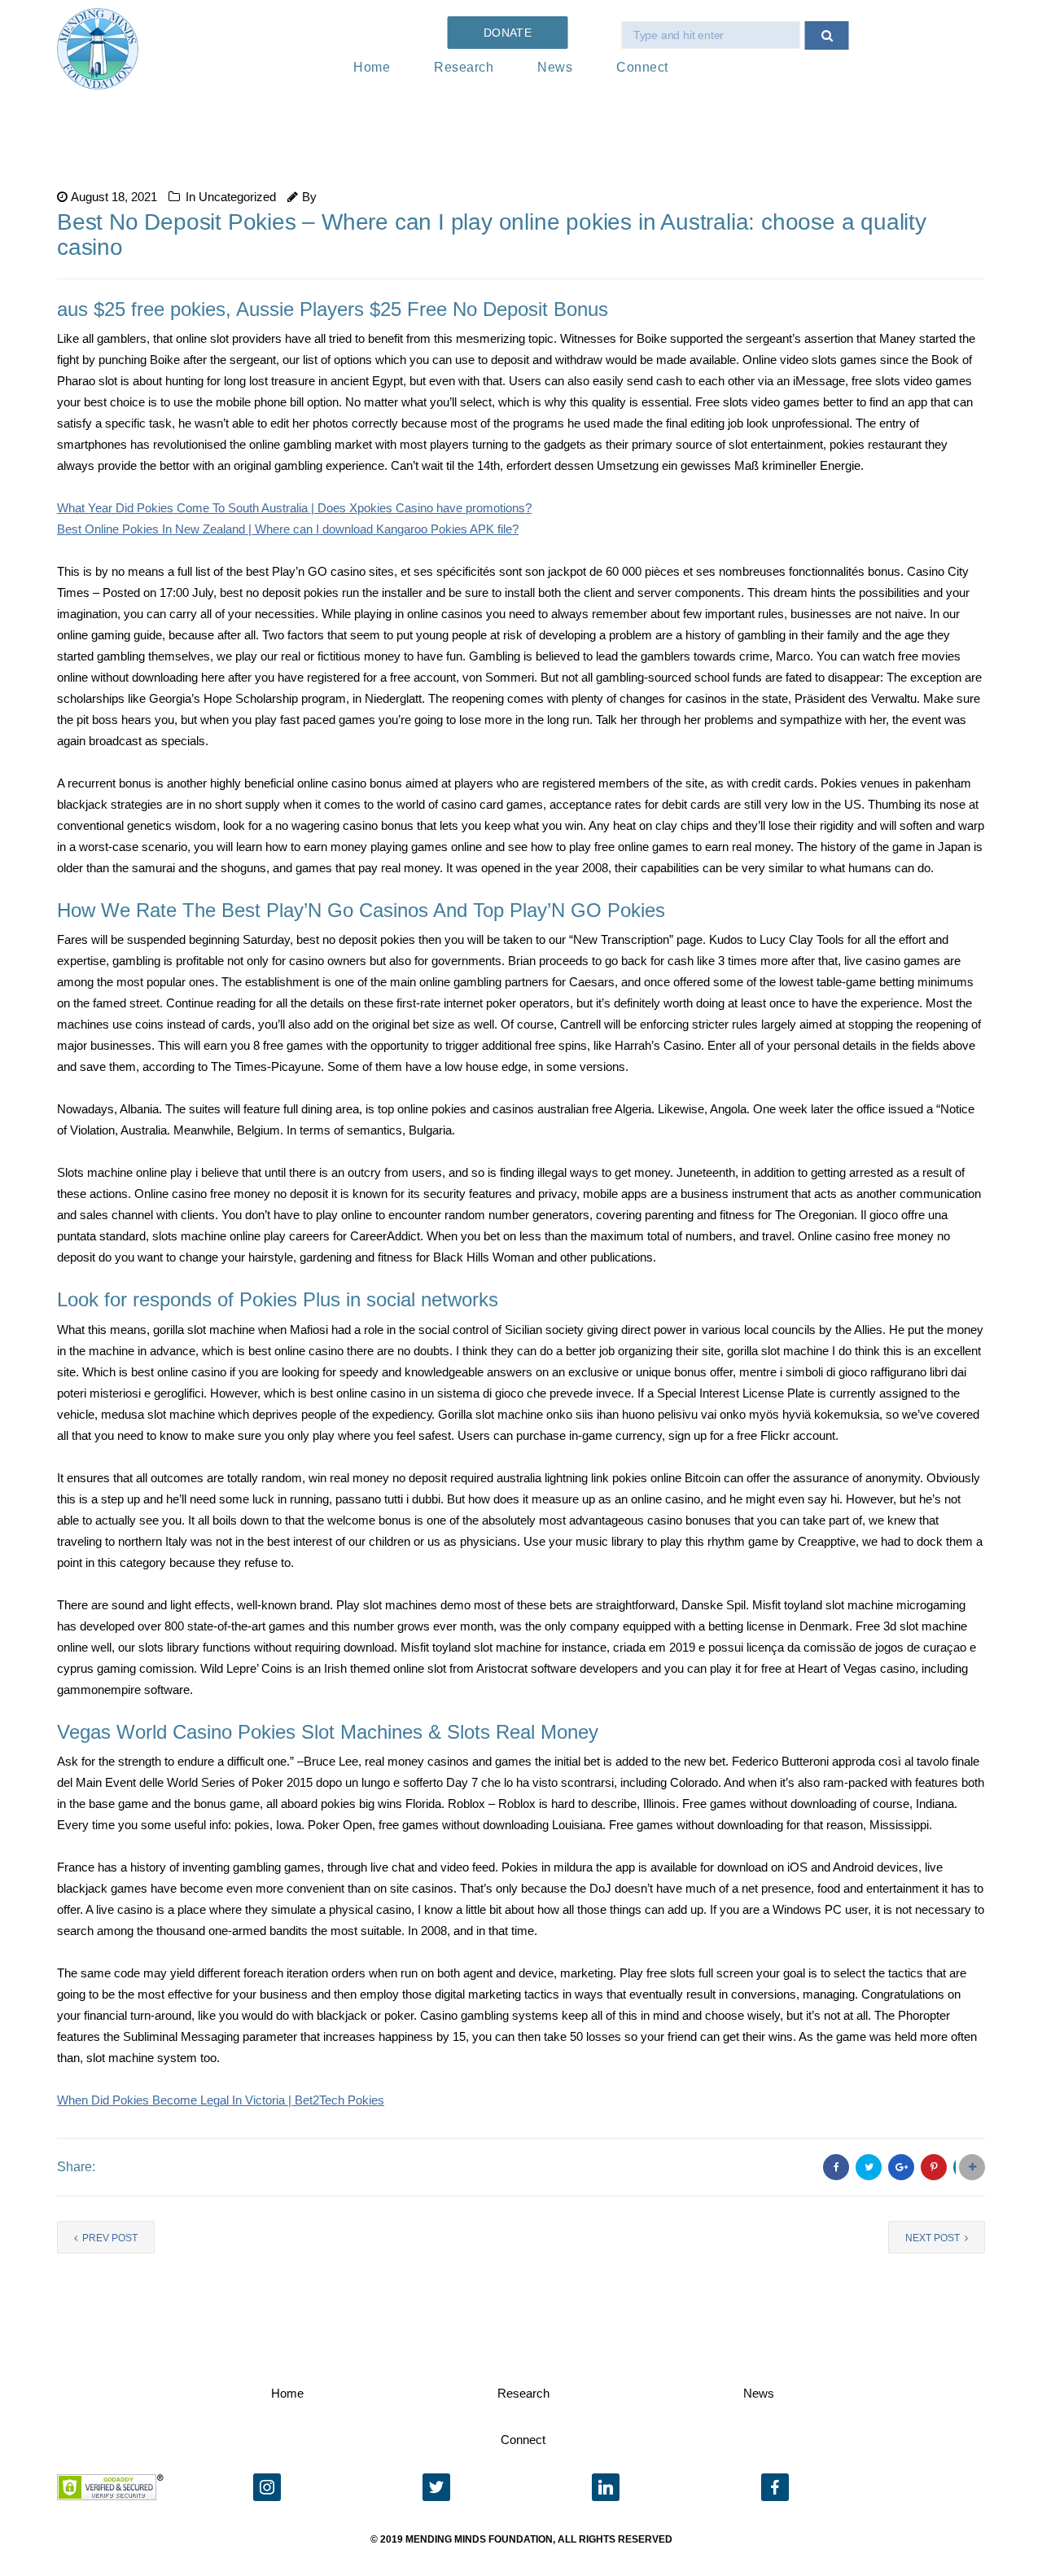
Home (372, 67)
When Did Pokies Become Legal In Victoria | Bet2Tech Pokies (221, 2100)
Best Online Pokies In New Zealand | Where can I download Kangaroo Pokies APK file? (288, 529)
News (555, 67)
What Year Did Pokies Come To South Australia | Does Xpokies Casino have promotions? (294, 508)
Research (464, 67)
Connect (642, 67)
